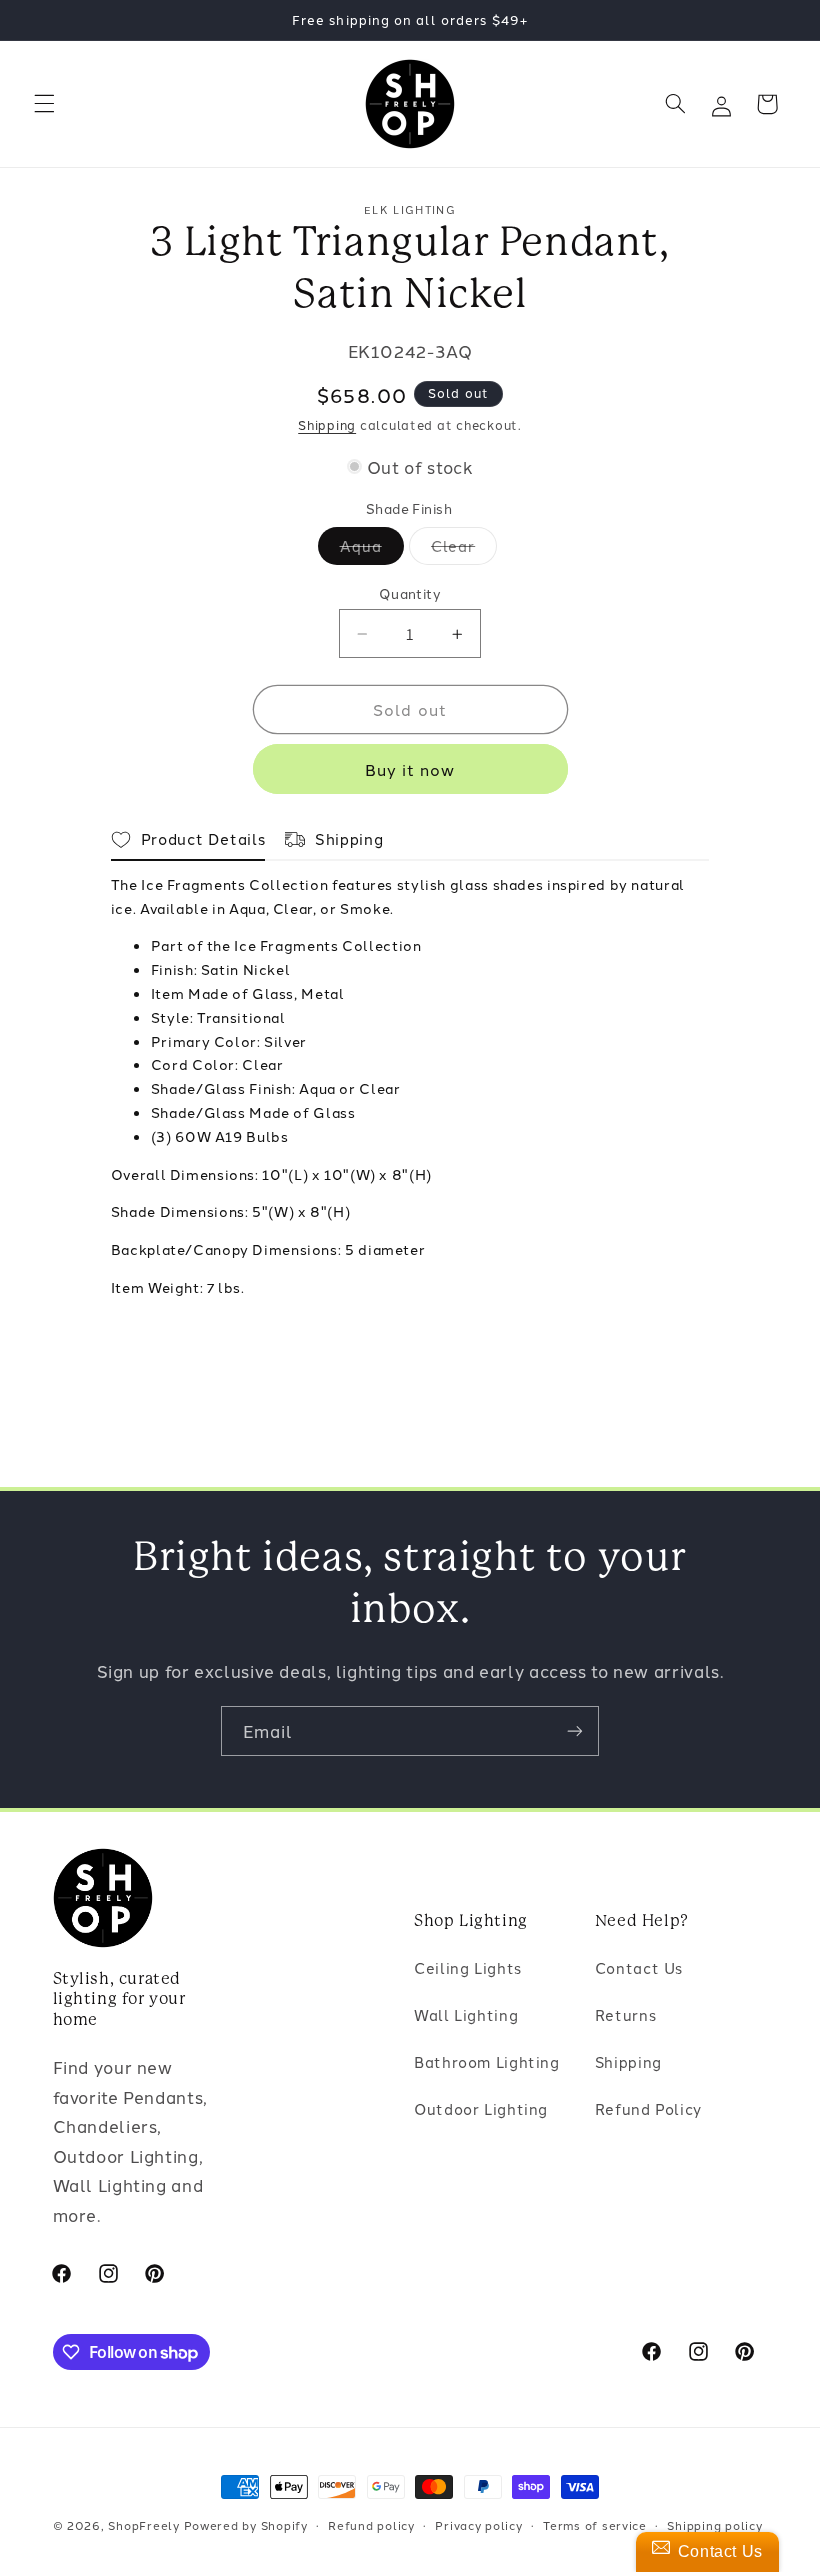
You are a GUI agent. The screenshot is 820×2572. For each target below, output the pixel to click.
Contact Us (639, 1967)
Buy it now (410, 769)
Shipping (327, 424)
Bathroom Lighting (487, 2061)
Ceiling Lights (468, 1967)
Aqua (372, 549)
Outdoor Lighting (481, 2108)
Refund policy (371, 2525)
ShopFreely (143, 2525)
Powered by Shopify (246, 2525)
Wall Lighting (466, 2014)
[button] (44, 104)
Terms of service (595, 2525)
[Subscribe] (575, 1730)
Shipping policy (714, 2525)
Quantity (410, 593)
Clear (464, 549)
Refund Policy (648, 2108)
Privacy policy (478, 2525)
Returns (625, 2014)
